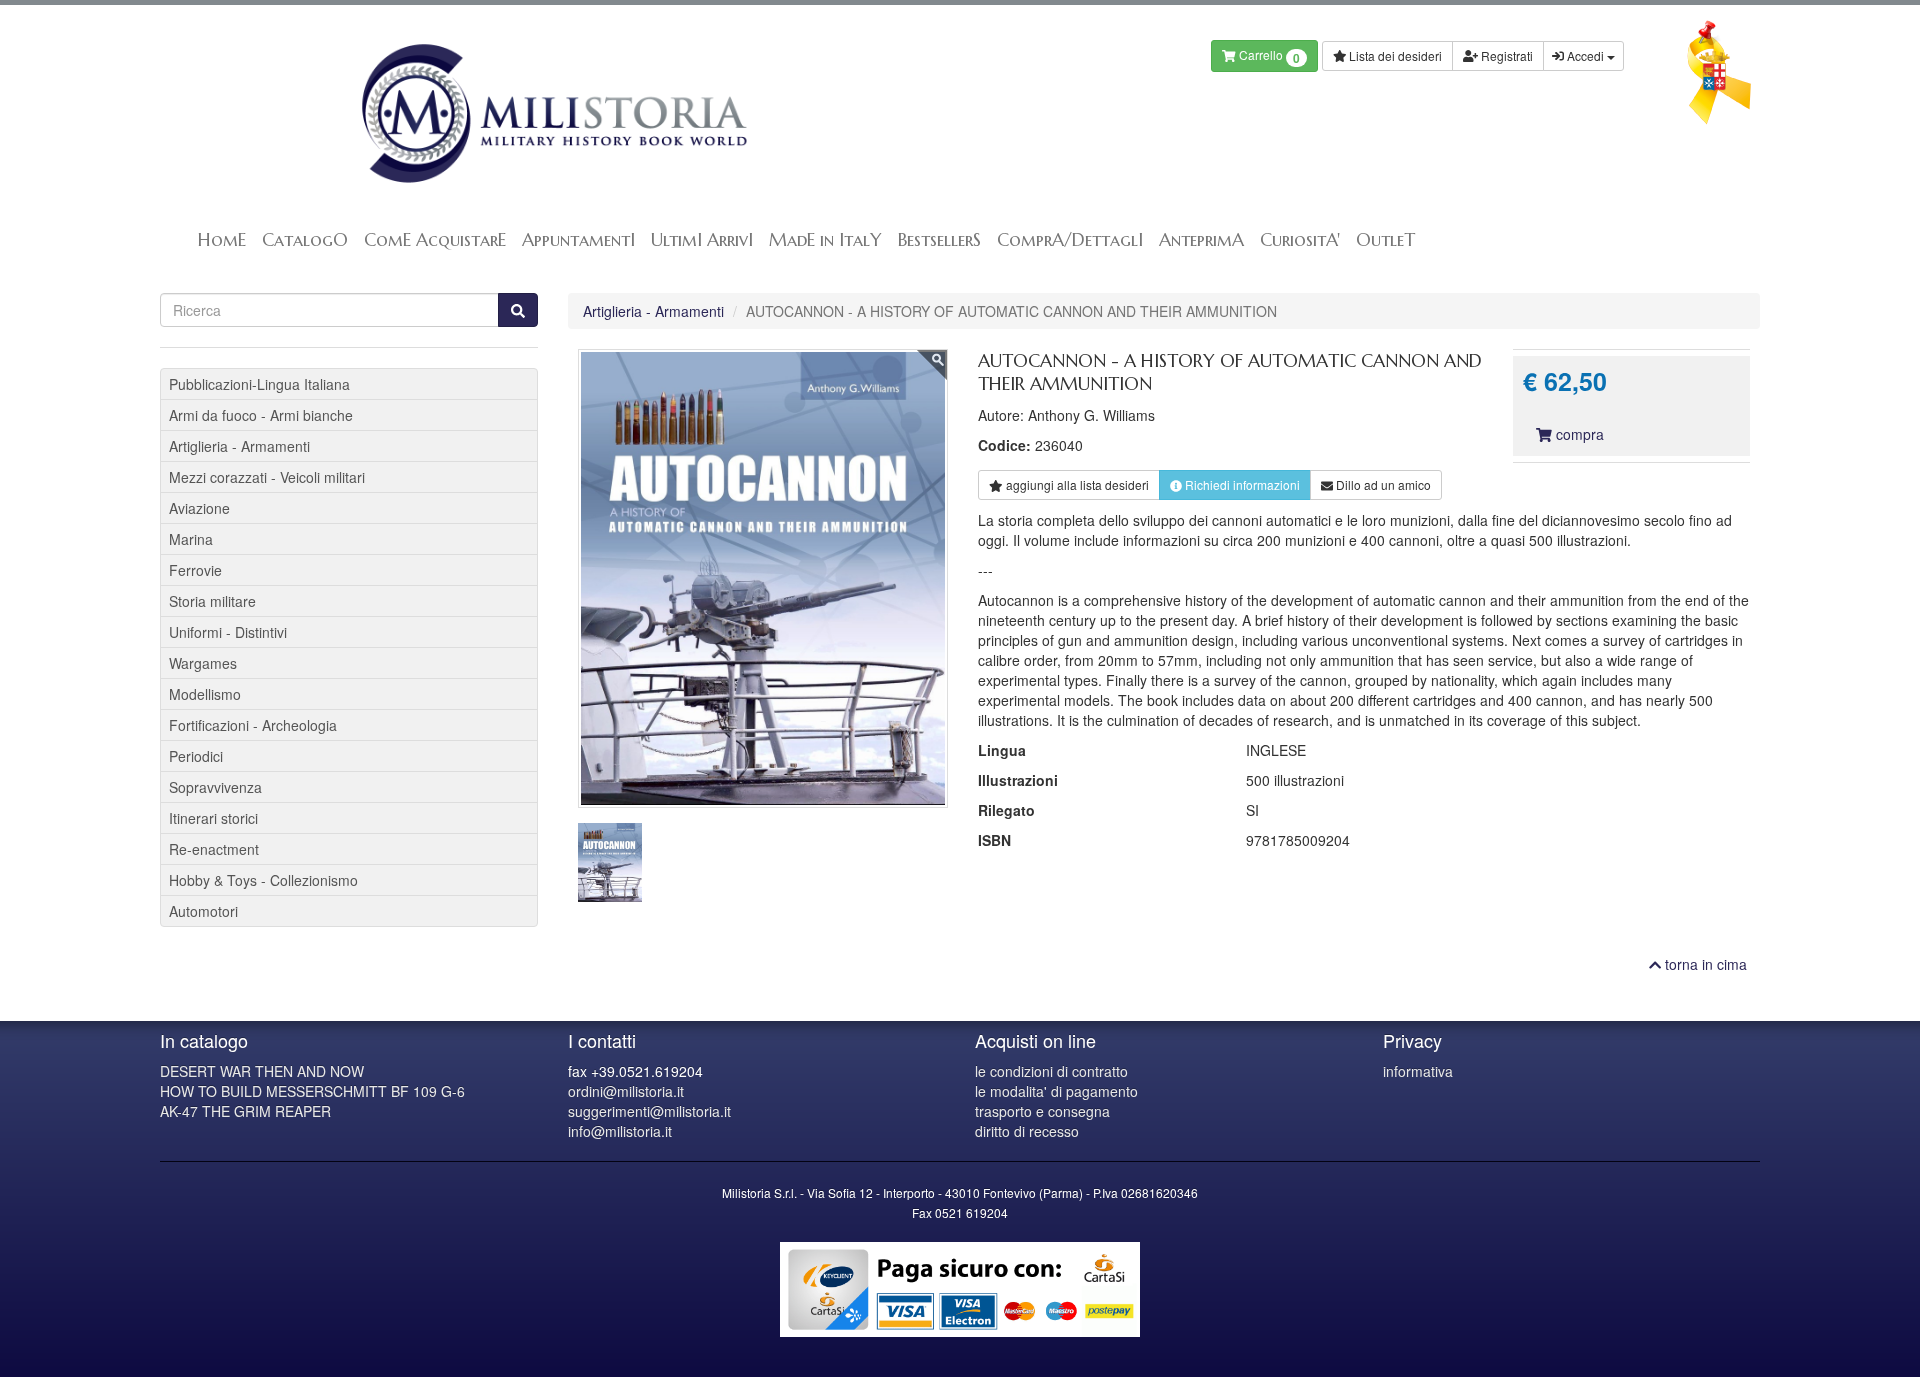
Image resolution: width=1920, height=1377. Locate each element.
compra (1578, 434)
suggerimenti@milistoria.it (649, 1111)
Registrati (1505, 55)
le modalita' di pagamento (1056, 1091)
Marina (191, 539)
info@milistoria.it (620, 1131)
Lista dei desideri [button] (1394, 55)
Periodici (196, 756)
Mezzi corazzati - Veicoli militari (267, 477)
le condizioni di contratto (1051, 1071)
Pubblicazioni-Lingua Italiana (259, 384)
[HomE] (552, 113)
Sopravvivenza (215, 787)
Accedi (1585, 55)
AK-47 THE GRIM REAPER (245, 1111)
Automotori (203, 911)
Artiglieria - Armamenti (653, 311)
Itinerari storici (213, 818)
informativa (1418, 1071)
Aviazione (199, 508)
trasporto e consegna (1042, 1111)
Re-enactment (214, 849)
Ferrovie (195, 570)
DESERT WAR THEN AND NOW (262, 1071)
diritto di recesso (1027, 1131)
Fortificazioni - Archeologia (253, 725)
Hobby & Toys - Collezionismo (263, 880)
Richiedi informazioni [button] (1241, 484)
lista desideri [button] (1077, 484)
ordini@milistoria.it (626, 1091)
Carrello (1268, 56)
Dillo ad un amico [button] (1382, 484)
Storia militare (212, 601)
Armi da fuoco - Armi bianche (261, 415)
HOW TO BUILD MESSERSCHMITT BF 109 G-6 (312, 1091)
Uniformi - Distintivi (228, 632)
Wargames (203, 663)
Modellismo (205, 694)
